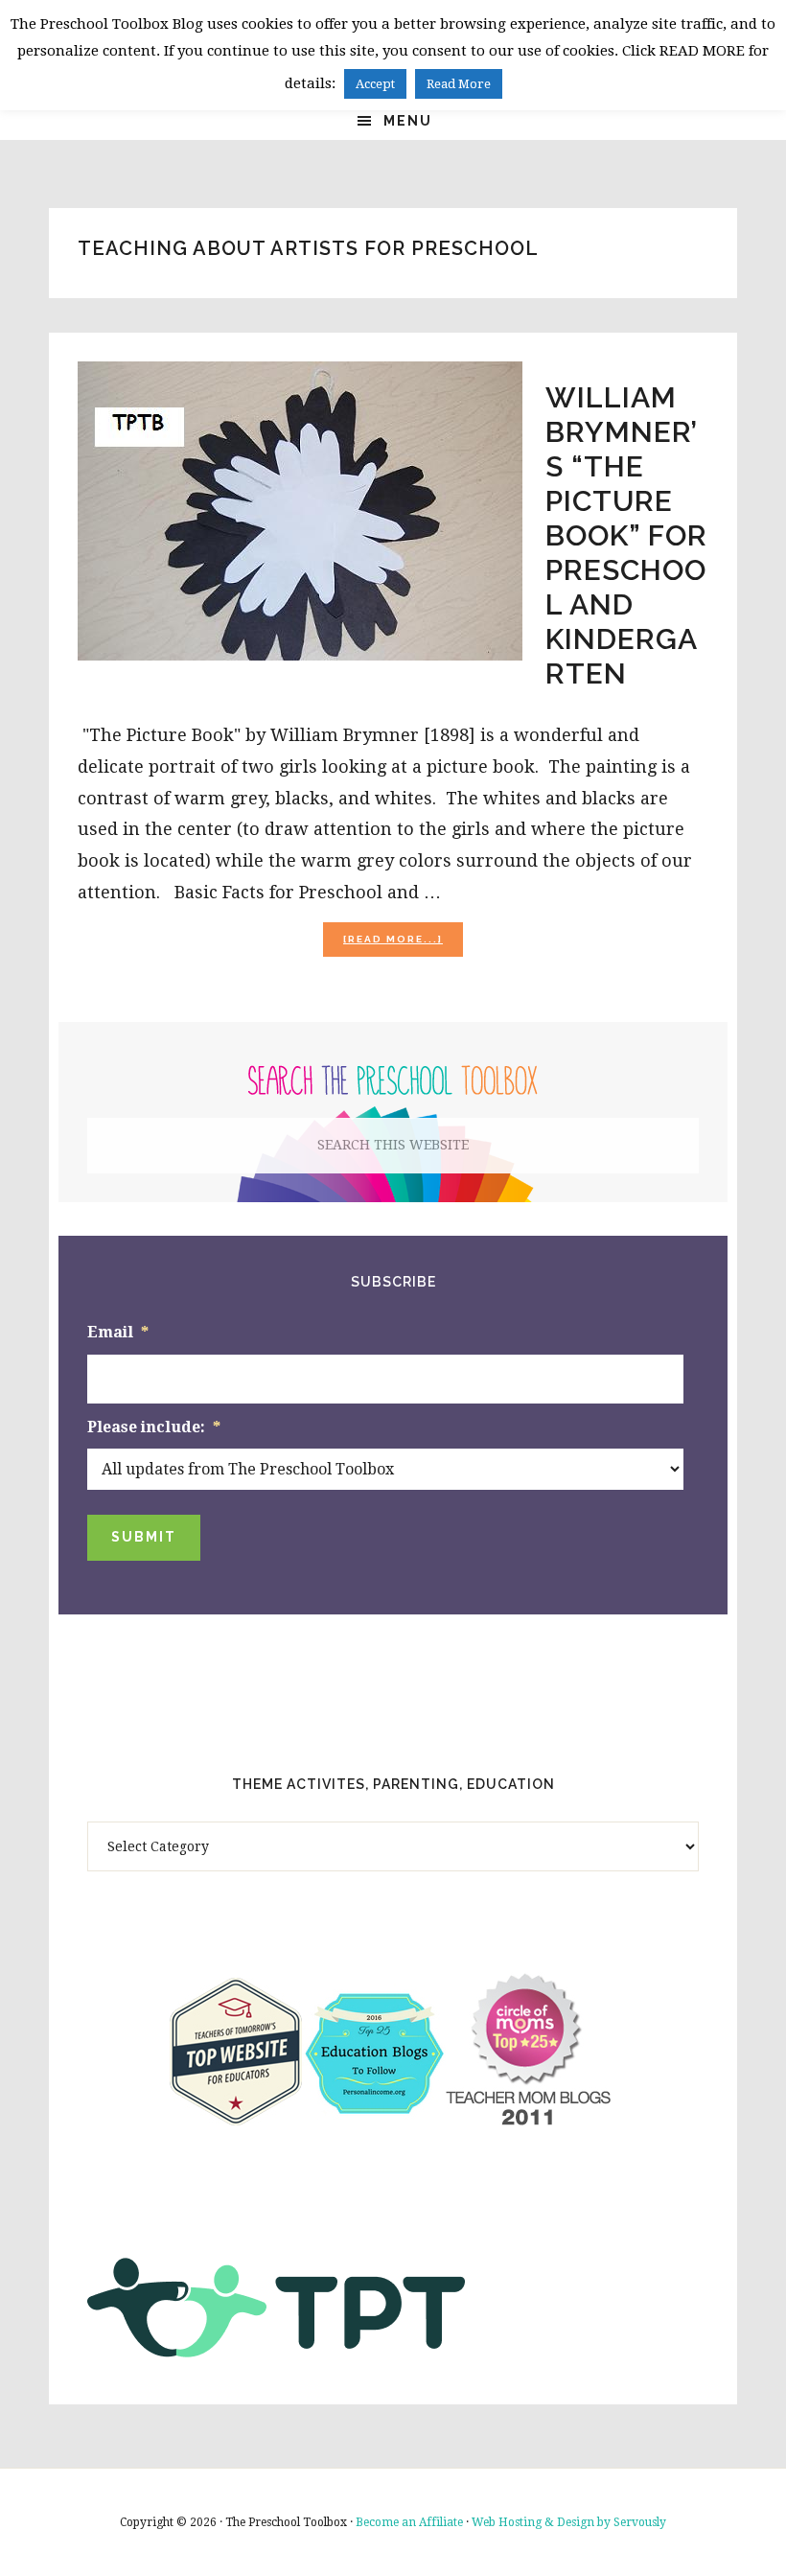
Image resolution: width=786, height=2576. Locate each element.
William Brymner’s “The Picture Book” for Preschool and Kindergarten (626, 535)
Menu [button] (408, 121)
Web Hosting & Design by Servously (569, 2522)
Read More (459, 84)
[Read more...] (403, 945)
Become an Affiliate (409, 2522)
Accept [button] (375, 84)
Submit (144, 1537)
